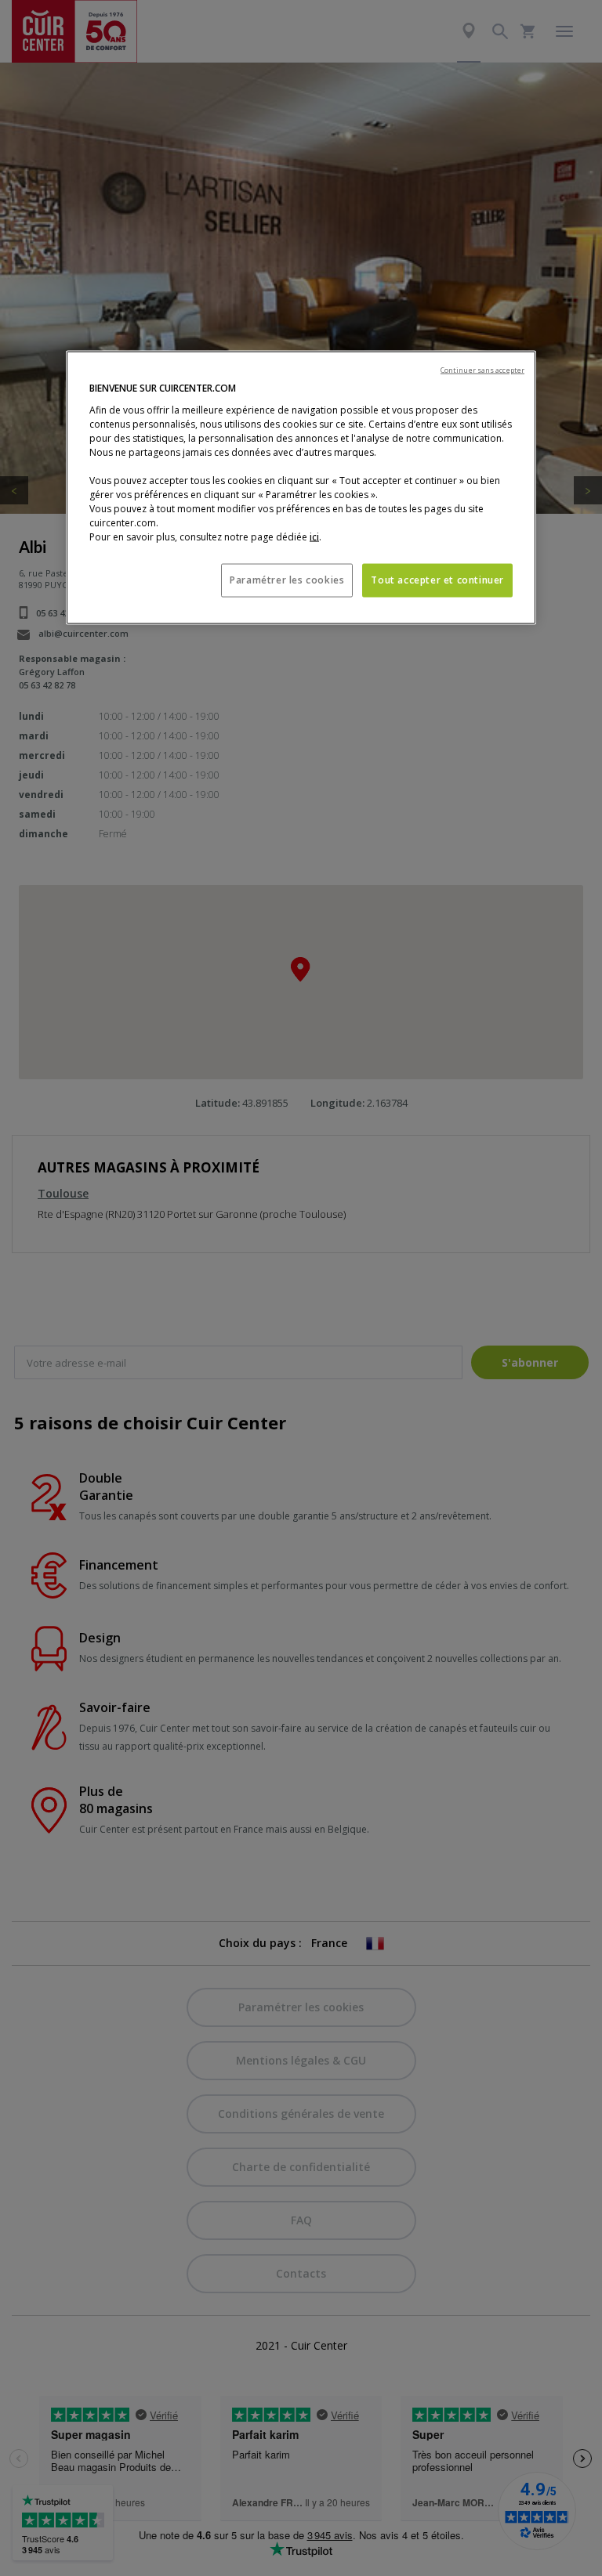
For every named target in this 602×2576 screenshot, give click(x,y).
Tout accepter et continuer (437, 580)
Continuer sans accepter (482, 370)
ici (314, 537)
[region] (301, 488)
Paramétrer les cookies (287, 580)
